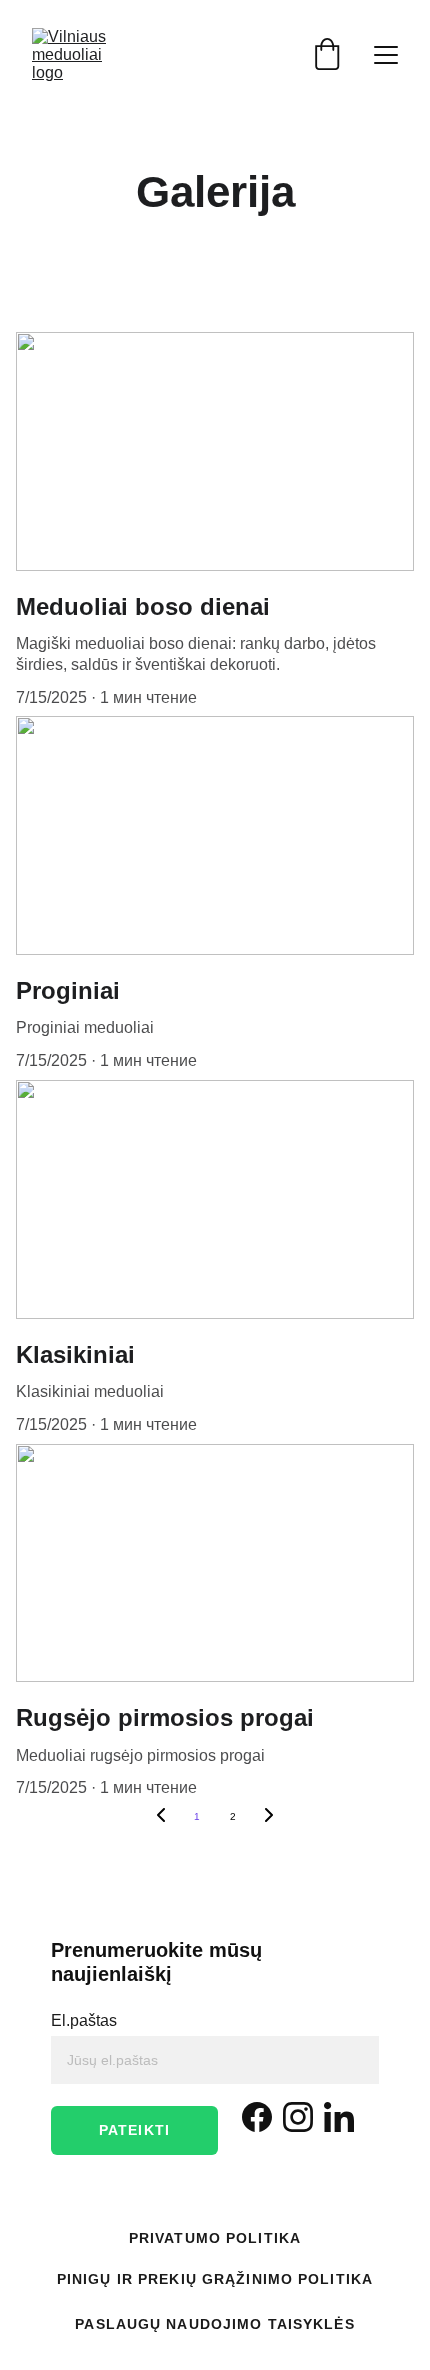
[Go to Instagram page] (298, 2117)
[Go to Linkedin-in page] (339, 2117)
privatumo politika (215, 2238)
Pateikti (134, 2130)
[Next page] (269, 1817)
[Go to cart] (327, 55)
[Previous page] (161, 1817)
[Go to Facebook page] (257, 2117)
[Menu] (386, 55)
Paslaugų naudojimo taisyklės (214, 2324)
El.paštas (84, 2020)
